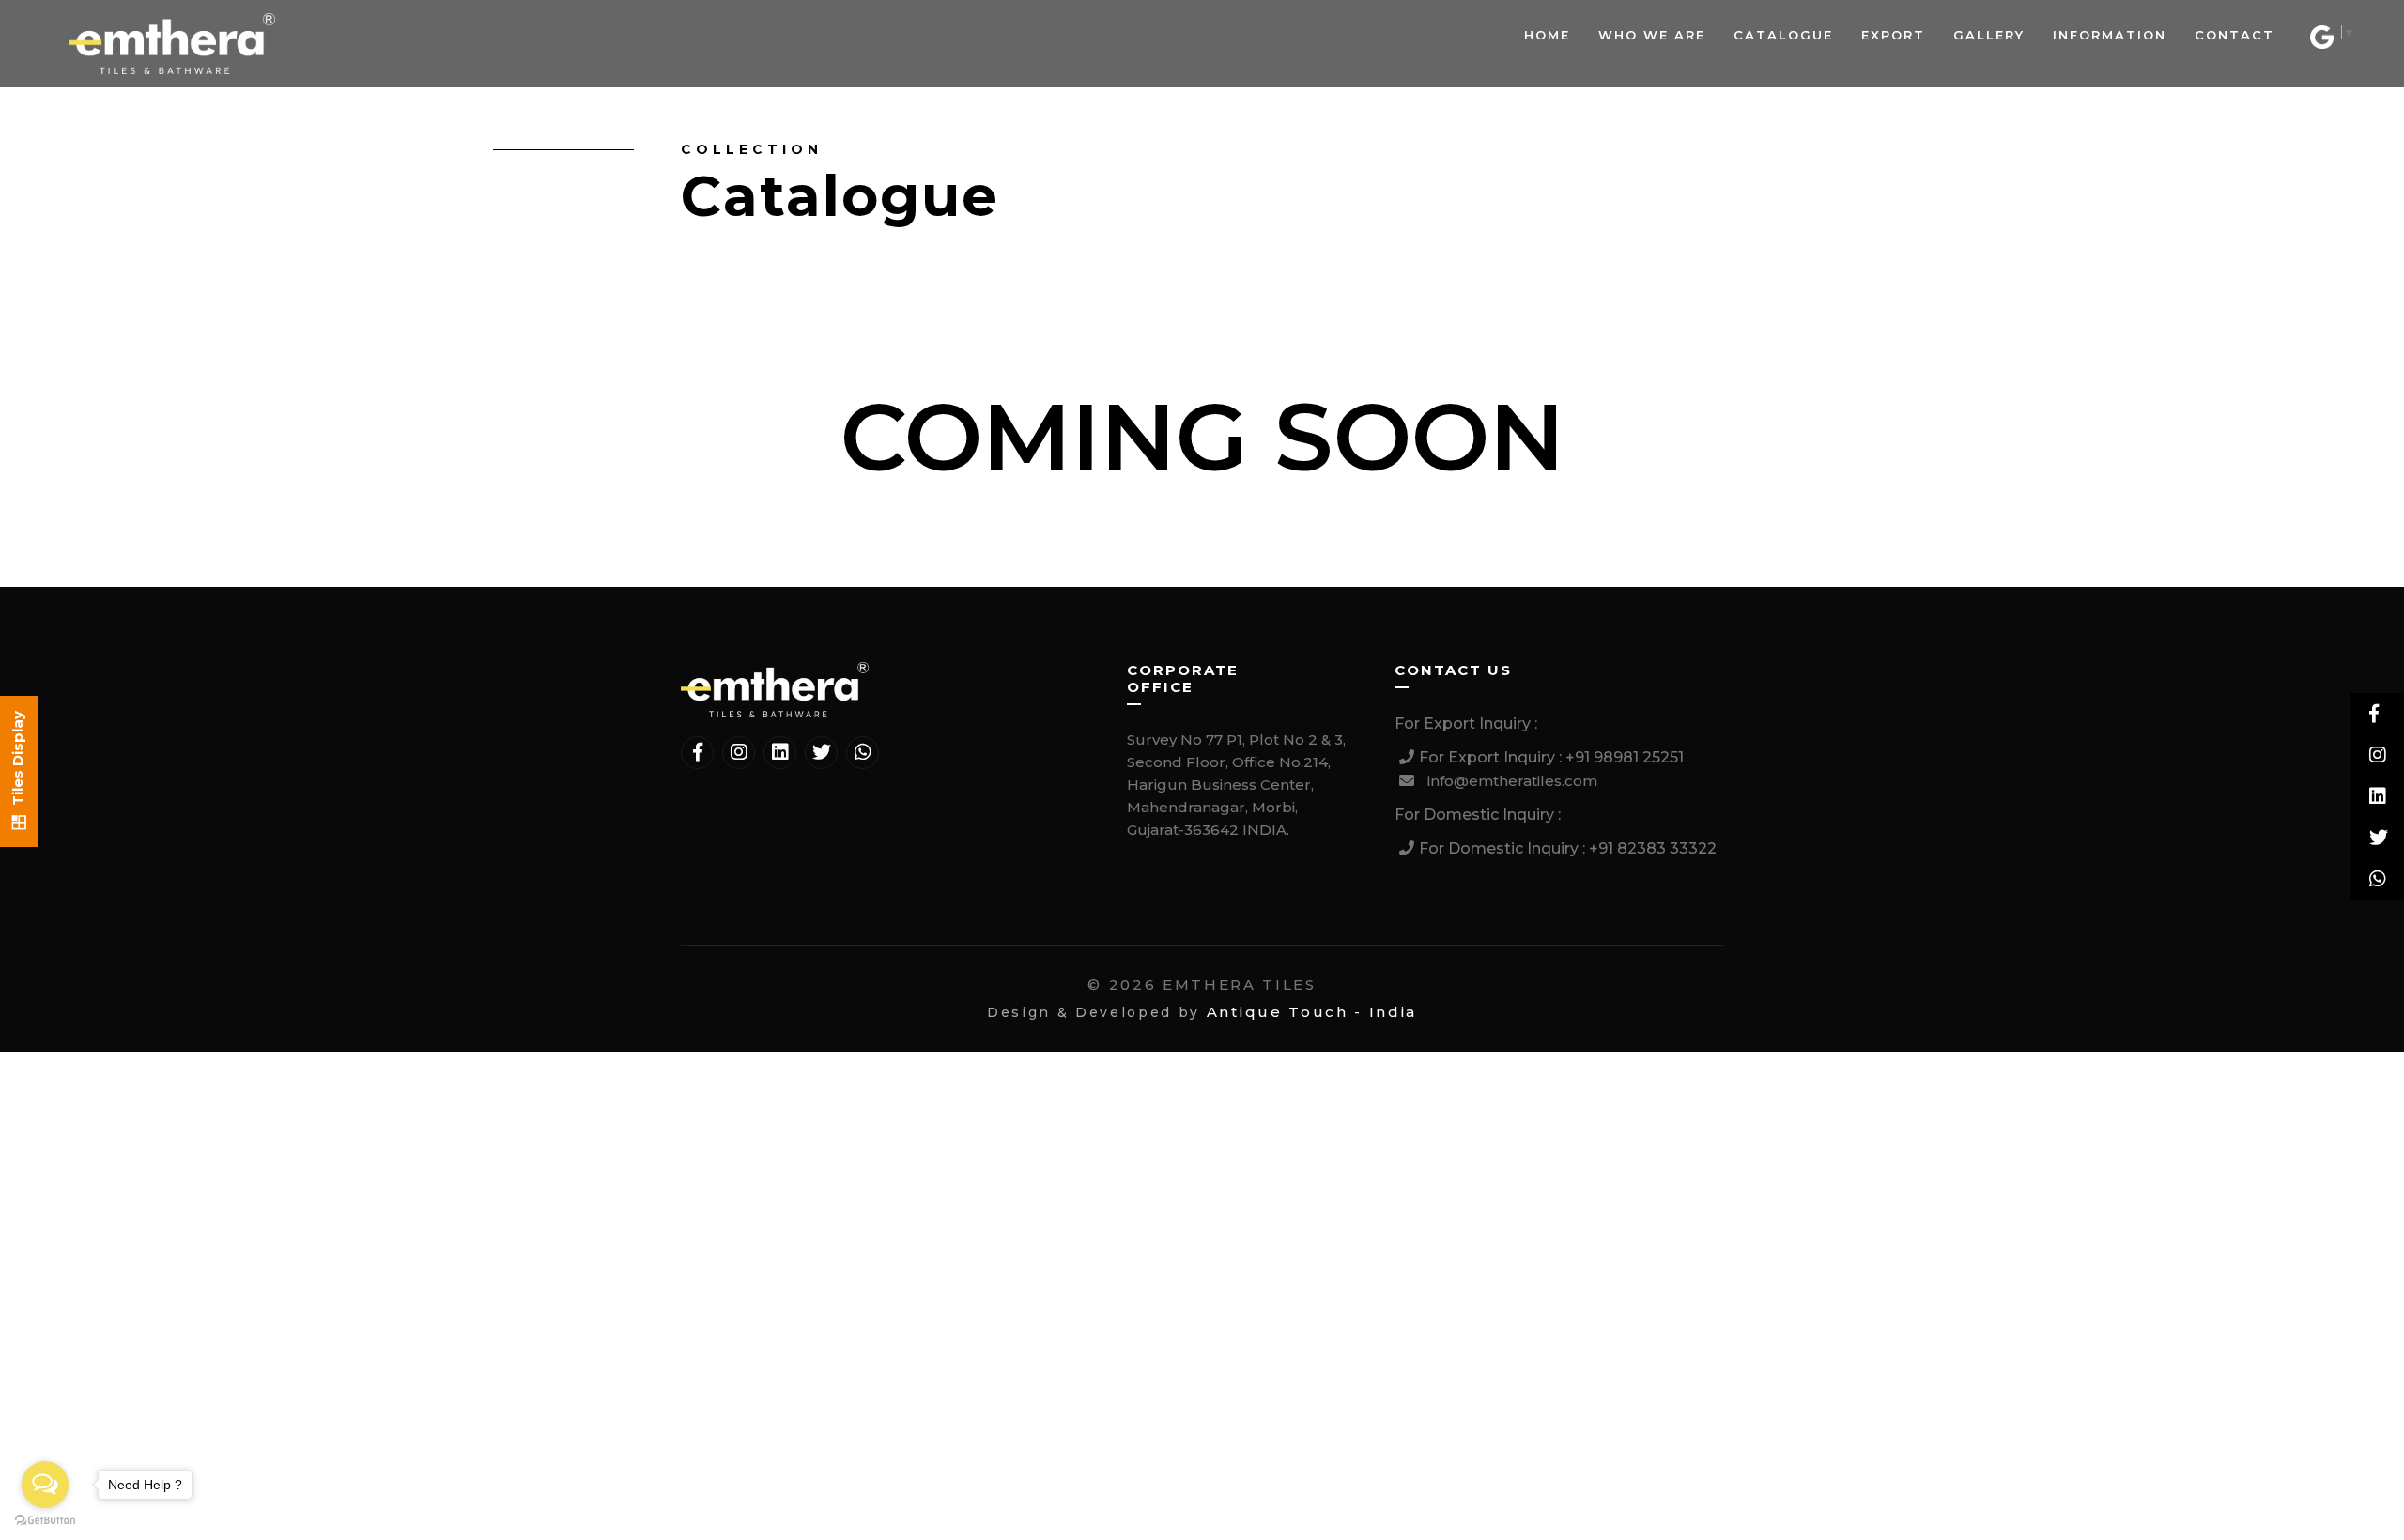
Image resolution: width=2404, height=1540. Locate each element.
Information (2110, 35)
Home (1547, 35)
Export (1893, 35)
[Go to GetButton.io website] (45, 1521)
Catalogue (1783, 35)
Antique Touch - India (1312, 1012)
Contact (2234, 35)
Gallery (1989, 35)
